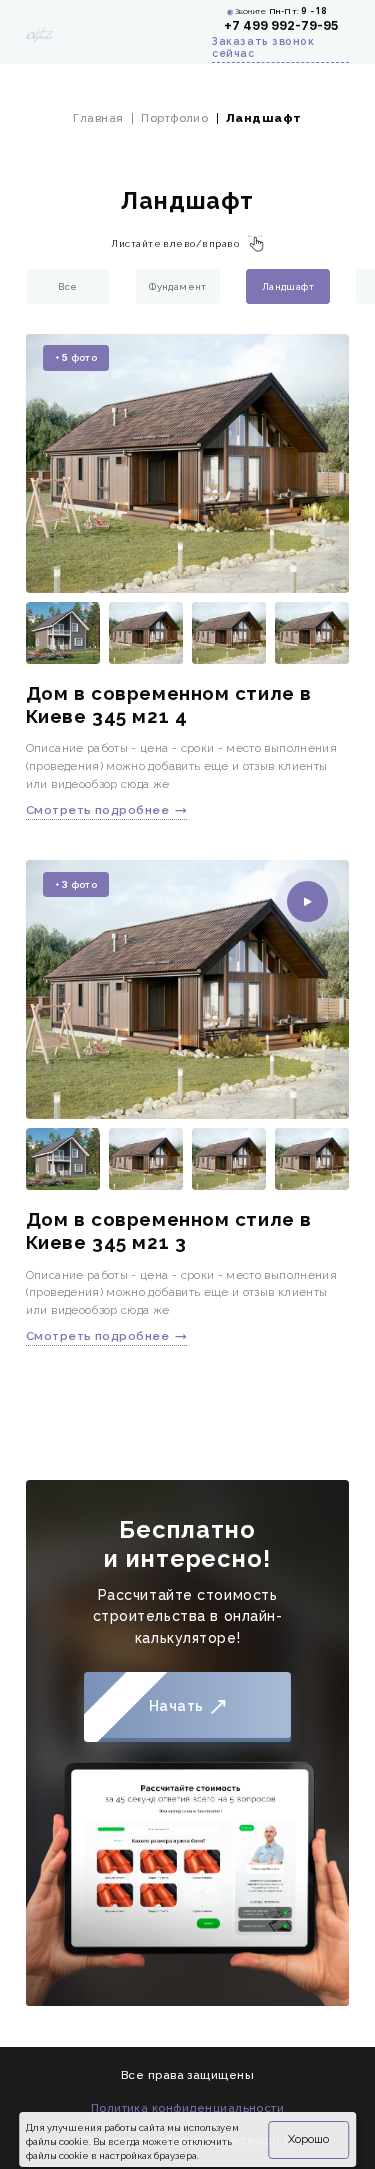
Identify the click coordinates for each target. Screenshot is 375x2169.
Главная (98, 118)
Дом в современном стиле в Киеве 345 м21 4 (169, 704)
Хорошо (308, 2139)
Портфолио (174, 118)
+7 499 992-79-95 (281, 26)
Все (67, 286)
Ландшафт (288, 286)
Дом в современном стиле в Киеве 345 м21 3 (169, 1230)
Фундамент (177, 286)
